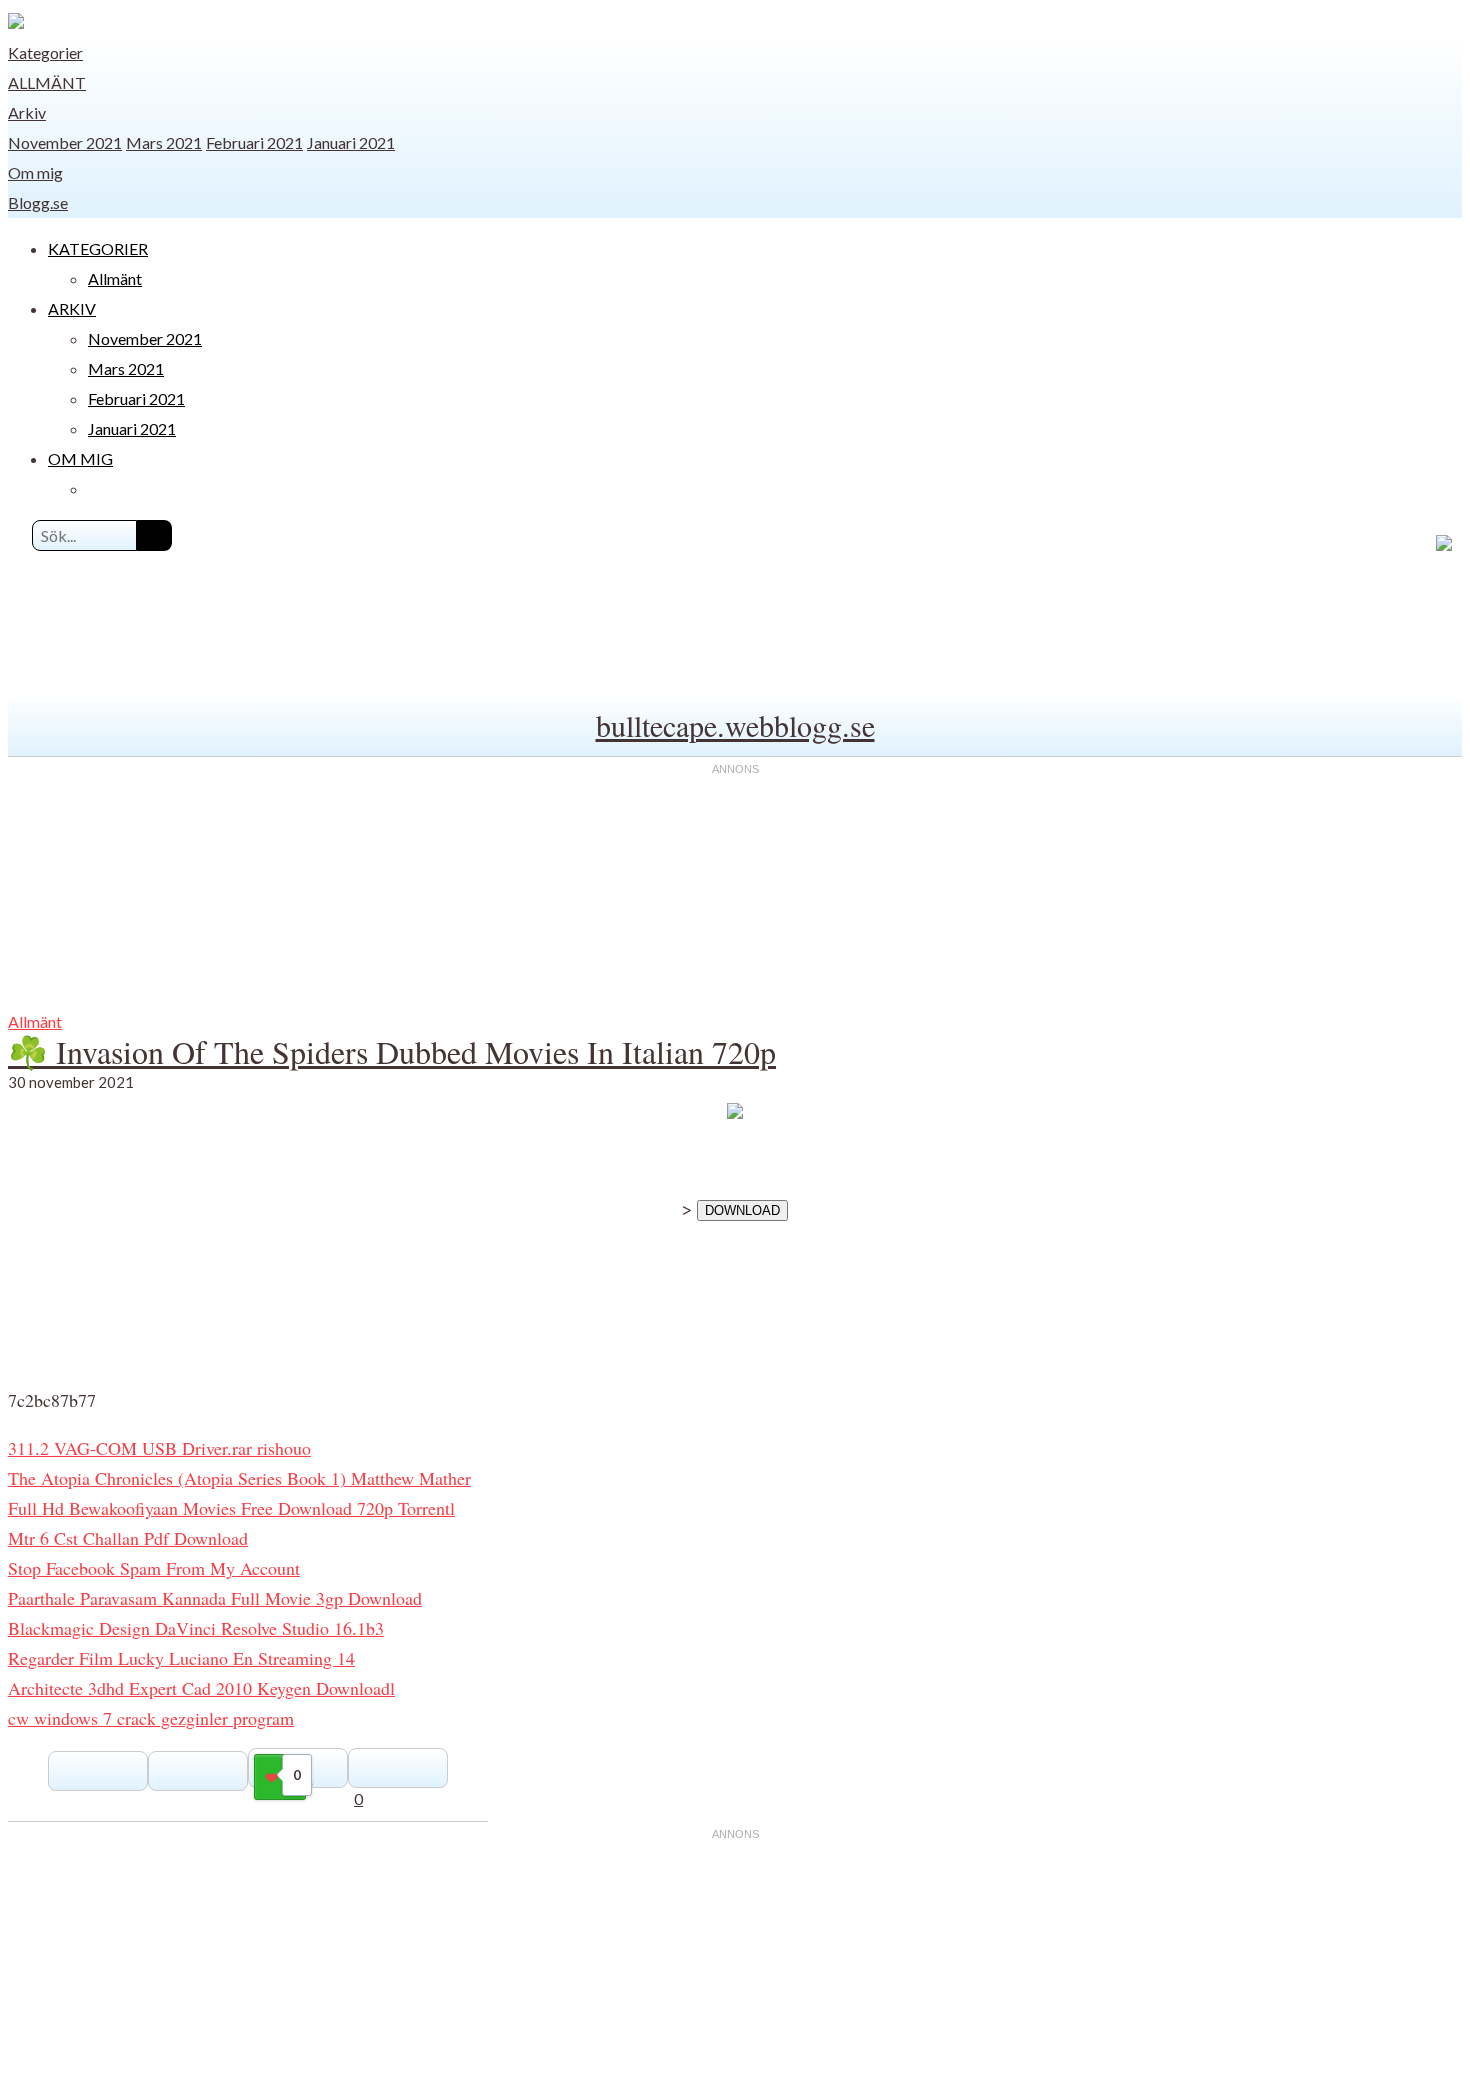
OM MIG (80, 458)
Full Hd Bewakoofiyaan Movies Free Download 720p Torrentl (231, 1508)
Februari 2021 (254, 142)
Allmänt (47, 82)
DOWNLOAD (742, 1210)
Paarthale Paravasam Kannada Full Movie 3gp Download (215, 1598)
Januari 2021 (351, 142)
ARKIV (72, 308)
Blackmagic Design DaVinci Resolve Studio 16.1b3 (196, 1628)
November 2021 (65, 142)
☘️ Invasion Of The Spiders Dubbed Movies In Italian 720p (392, 1051)
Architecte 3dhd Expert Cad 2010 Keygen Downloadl (201, 1688)
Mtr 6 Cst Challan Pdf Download (128, 1538)
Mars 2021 (164, 142)
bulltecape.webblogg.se (735, 725)
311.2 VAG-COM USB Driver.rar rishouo (159, 1448)
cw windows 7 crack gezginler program (151, 1718)
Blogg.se (38, 202)
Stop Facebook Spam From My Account (154, 1568)
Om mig (35, 172)
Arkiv (27, 112)
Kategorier (45, 52)
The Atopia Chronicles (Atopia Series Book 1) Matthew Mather (239, 1478)
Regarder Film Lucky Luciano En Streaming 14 (181, 1658)
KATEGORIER (98, 248)
